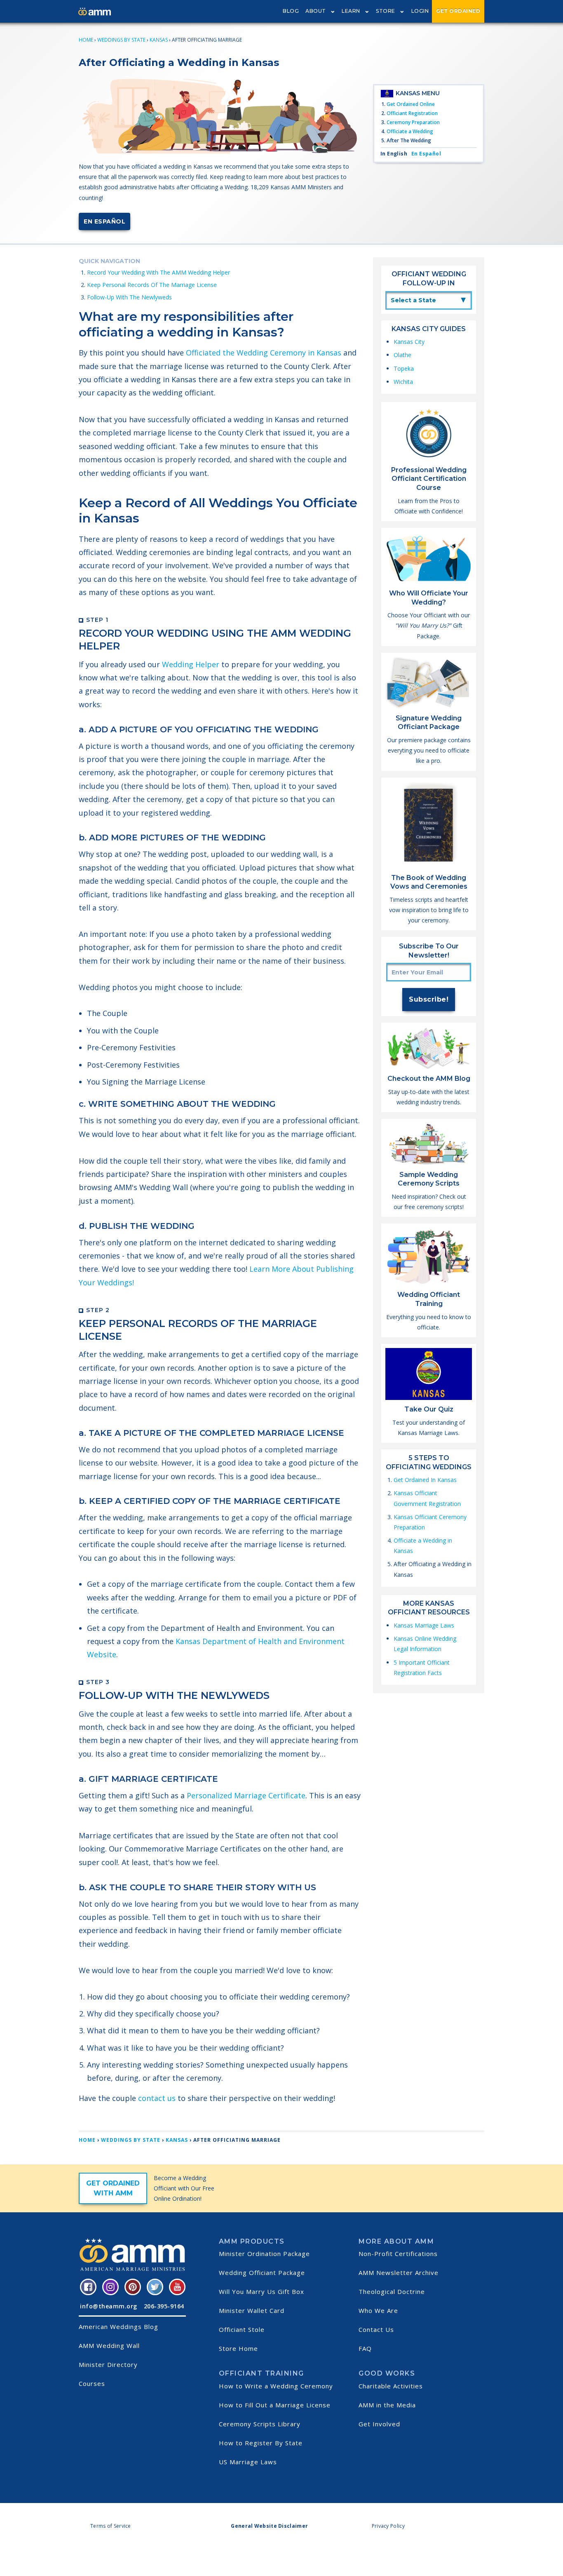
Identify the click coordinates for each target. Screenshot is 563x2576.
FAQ (365, 2348)
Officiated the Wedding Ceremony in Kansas (264, 353)
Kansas (159, 40)
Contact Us (376, 2329)
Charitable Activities (391, 2386)
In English (394, 154)
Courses (92, 2383)
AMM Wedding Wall (109, 2345)
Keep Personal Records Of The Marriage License (152, 285)
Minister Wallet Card (252, 2310)
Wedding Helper (191, 664)
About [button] (316, 11)
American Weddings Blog (118, 2327)
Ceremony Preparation (413, 122)
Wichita (403, 382)
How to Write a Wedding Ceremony (276, 2386)
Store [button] (386, 11)
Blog (291, 11)
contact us (157, 2098)
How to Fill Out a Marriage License (275, 2405)
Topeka (404, 368)
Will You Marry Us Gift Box (262, 2291)
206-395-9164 (164, 2306)
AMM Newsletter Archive (399, 2273)
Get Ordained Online (411, 104)
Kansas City (409, 342)
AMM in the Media (387, 2405)
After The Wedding (409, 140)
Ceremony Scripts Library (260, 2424)
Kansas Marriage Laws (424, 1625)
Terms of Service (111, 2526)
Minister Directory (108, 2364)
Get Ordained (458, 11)
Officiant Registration (412, 113)
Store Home (238, 2348)
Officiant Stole (242, 2329)
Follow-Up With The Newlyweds (129, 297)
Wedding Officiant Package (262, 2273)
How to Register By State (261, 2443)
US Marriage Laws (248, 2462)
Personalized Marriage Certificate (246, 1795)
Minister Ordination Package (264, 2254)
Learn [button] (351, 11)
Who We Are (378, 2310)
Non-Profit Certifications (398, 2254)
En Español (104, 221)
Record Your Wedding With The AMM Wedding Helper (158, 272)
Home (86, 40)
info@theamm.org (109, 2306)
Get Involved (379, 2424)
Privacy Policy (388, 2526)
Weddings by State (121, 40)
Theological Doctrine (392, 2291)
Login (420, 11)
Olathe (402, 355)
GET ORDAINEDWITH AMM (113, 2188)
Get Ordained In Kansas (425, 1480)
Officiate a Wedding (410, 131)
